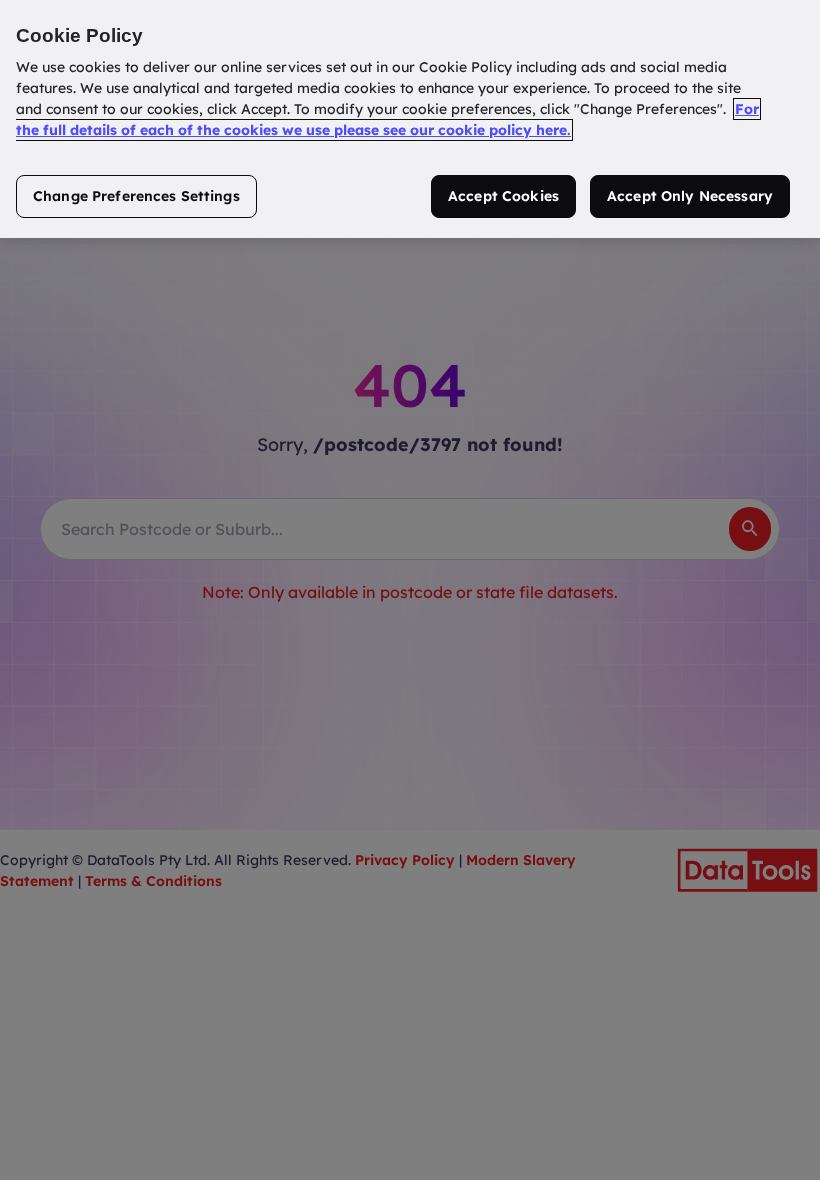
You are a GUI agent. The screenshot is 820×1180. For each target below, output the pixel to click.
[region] (410, 119)
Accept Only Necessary (690, 196)
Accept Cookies (503, 196)
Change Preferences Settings (136, 196)
